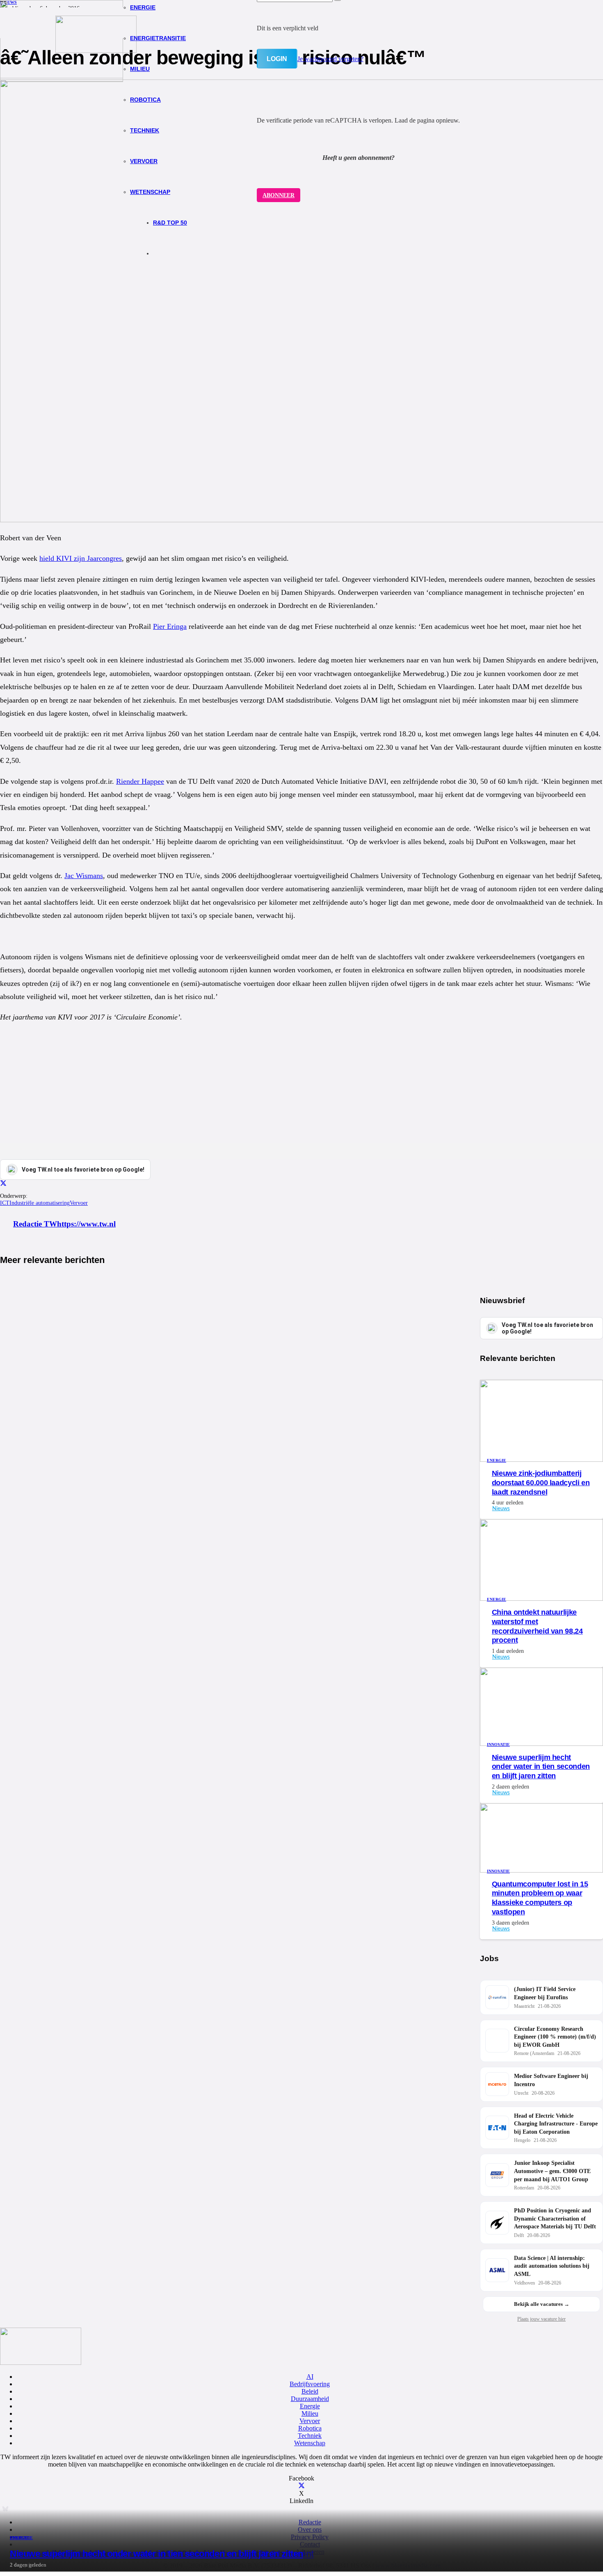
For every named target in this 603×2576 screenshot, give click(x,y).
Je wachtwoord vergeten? (330, 59)
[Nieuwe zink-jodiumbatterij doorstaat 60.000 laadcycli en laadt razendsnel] (541, 1460)
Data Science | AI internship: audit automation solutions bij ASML (552, 2266)
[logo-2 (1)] (96, 51)
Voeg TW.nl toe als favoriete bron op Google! (547, 1328)
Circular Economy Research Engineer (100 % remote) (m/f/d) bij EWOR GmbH (555, 2037)
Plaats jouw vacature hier (541, 2319)
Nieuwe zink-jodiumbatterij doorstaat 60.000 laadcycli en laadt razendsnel (541, 1483)
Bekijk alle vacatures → (542, 2304)
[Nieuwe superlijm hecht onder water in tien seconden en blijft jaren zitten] (62, 76)
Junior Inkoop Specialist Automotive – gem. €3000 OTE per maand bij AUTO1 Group (552, 2171)
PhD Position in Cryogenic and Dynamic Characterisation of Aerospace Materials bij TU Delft (555, 2219)
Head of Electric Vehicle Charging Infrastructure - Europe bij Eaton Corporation (556, 2124)
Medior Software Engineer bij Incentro (551, 2080)
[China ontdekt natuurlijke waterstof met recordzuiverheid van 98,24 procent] (541, 1599)
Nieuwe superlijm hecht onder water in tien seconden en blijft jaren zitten (156, 2554)
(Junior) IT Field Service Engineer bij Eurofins (545, 1993)
